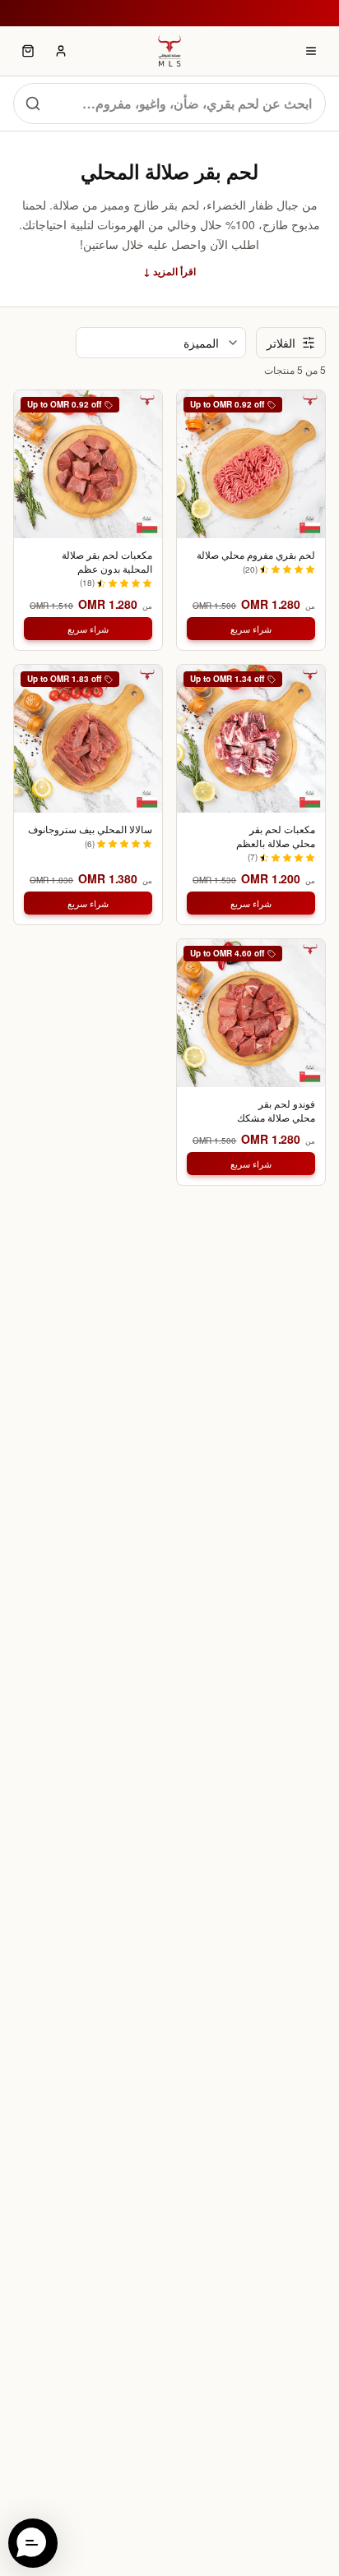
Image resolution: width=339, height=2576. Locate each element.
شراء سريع (251, 629)
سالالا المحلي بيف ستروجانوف (90, 829)
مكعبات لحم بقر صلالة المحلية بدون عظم (107, 562)
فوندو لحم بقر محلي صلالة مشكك (276, 1111)
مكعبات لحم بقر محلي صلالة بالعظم (276, 836)
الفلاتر (281, 343)
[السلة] (28, 51)
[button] (33, 2543)
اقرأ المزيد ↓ (169, 271)
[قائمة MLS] (311, 51)
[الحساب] (61, 51)
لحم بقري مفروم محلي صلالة (256, 555)
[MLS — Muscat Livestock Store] (169, 51)
